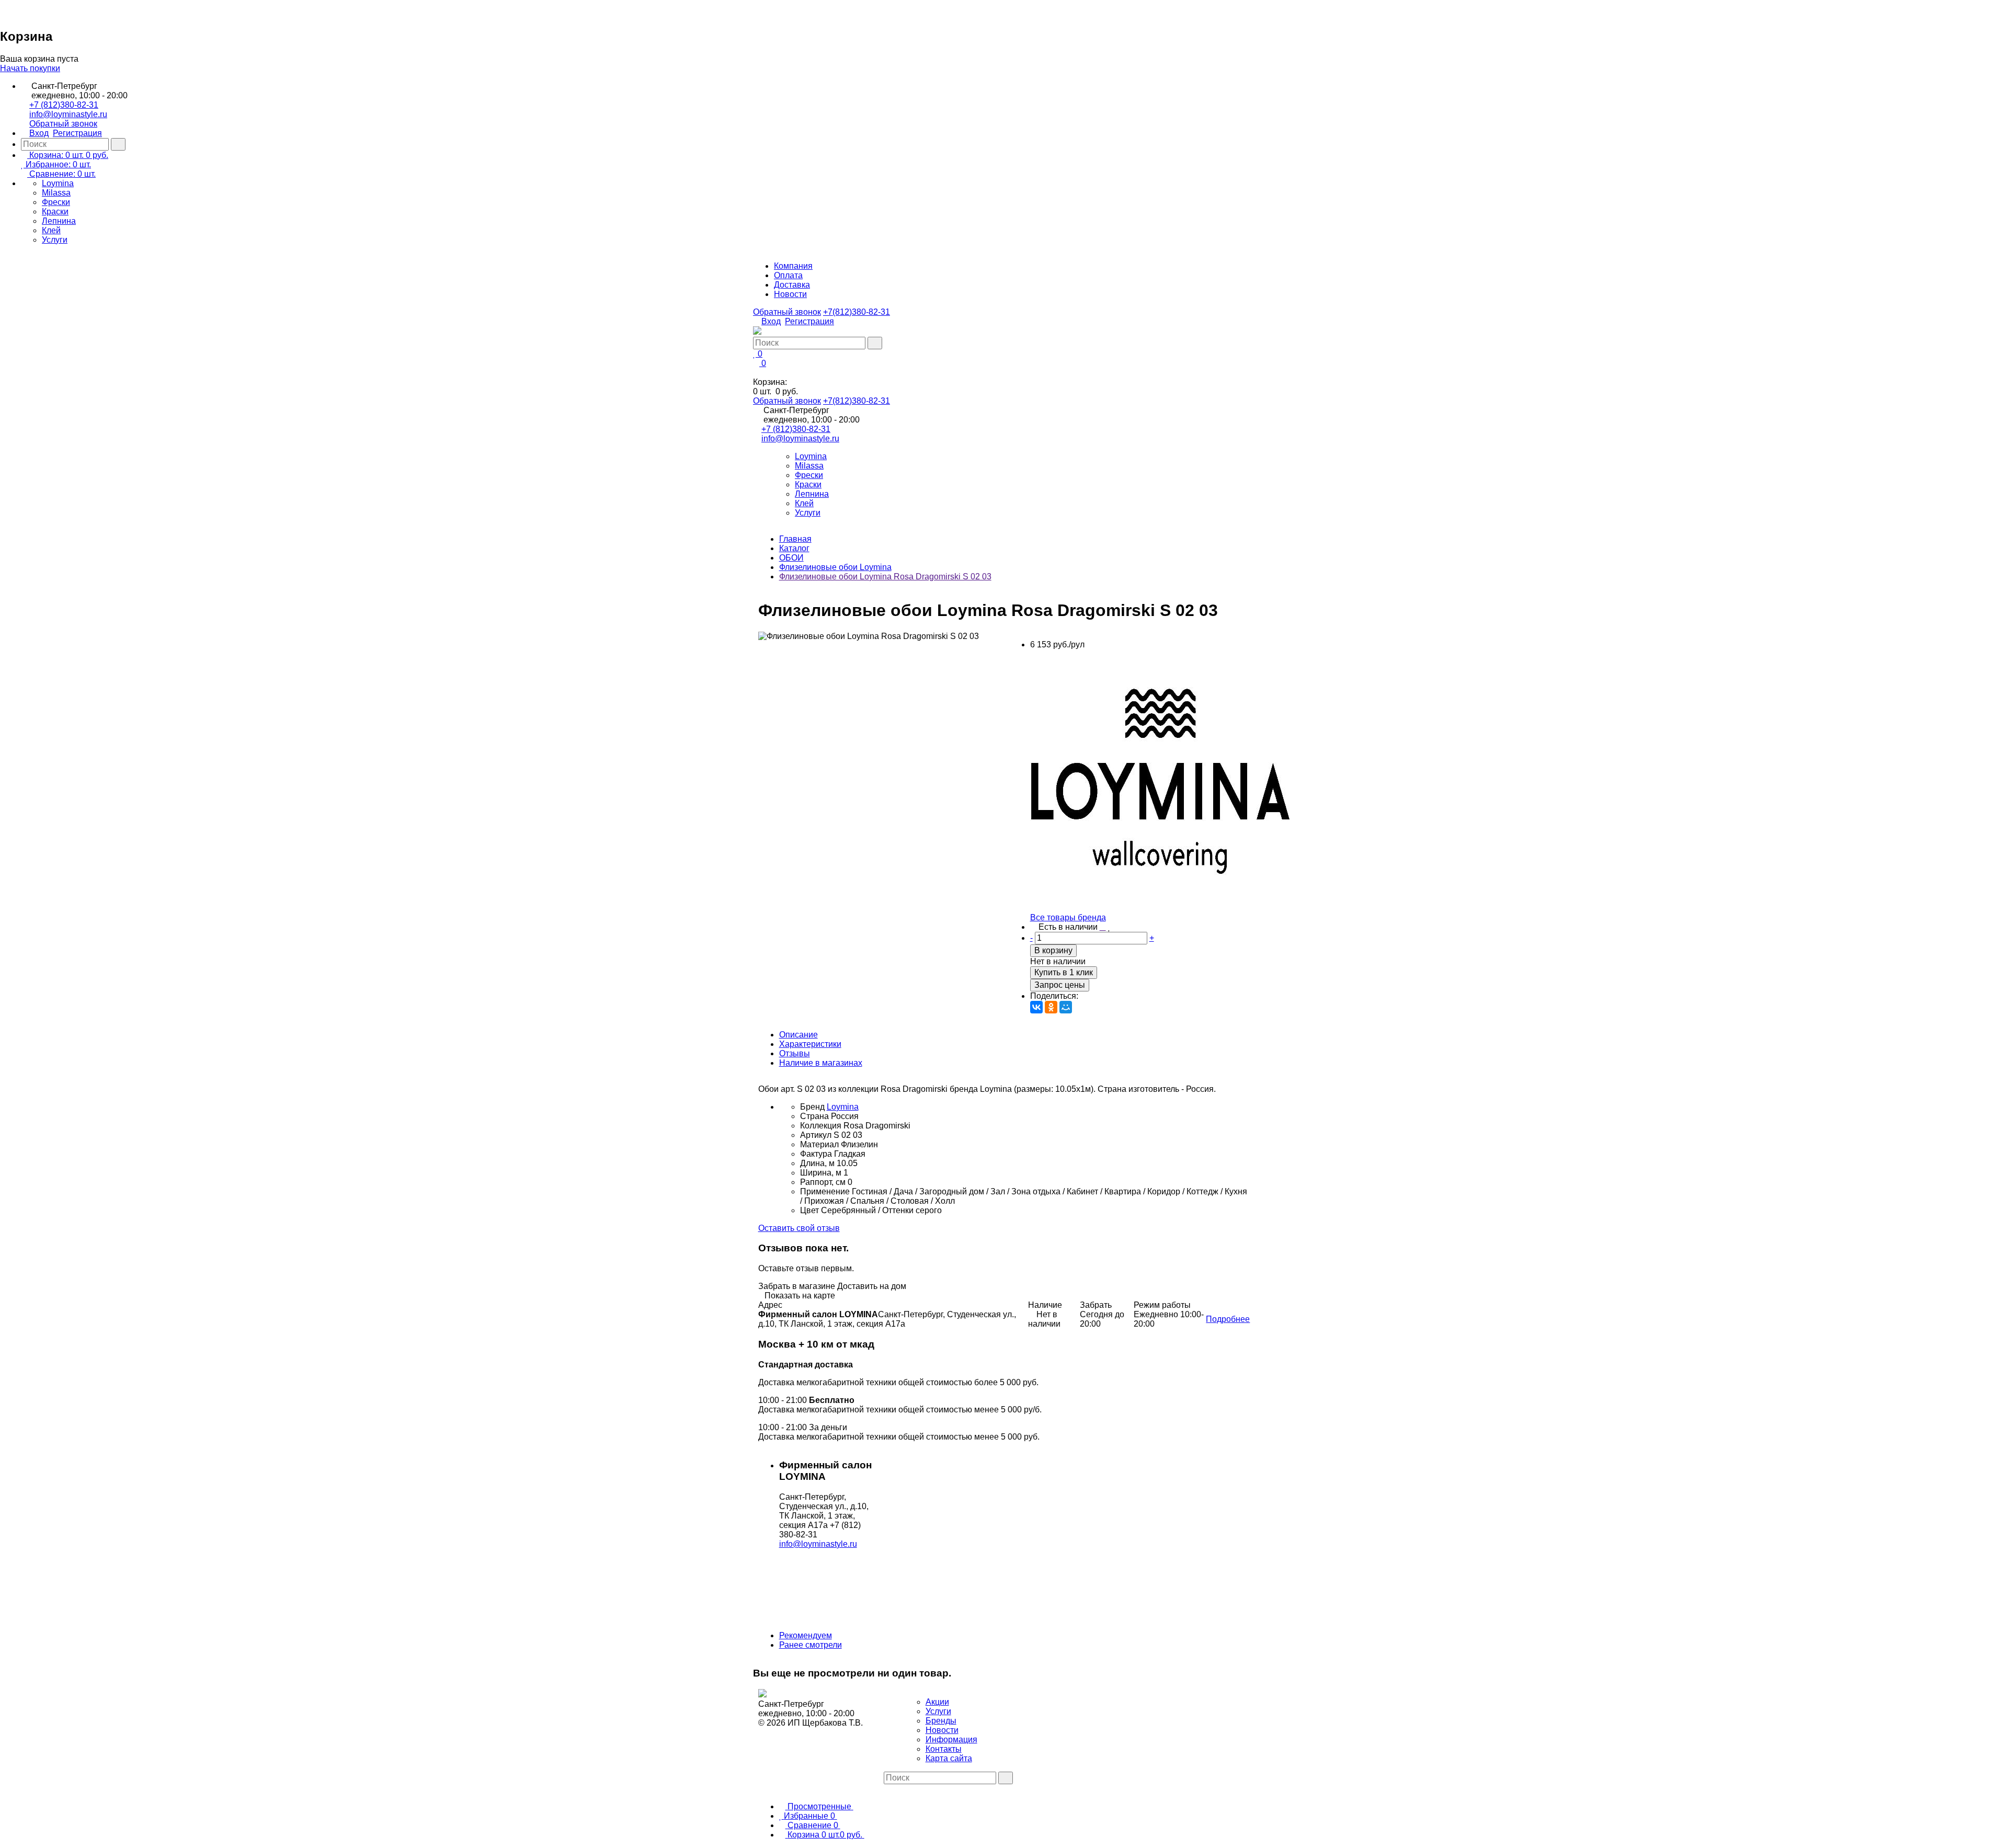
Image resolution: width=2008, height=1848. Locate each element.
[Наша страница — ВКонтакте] (887, 1789)
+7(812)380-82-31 (857, 312)
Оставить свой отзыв (799, 1228)
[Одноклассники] (1051, 1007)
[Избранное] (1109, 927)
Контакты (944, 1749)
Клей (51, 230)
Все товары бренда (1068, 917)
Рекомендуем (806, 1635)
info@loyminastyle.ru (68, 114)
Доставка (792, 285)
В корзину (1053, 950)
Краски (55, 212)
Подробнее (1228, 1319)
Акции (937, 1702)
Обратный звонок (63, 124)
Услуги (55, 240)
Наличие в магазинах (821, 1063)
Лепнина (59, 221)
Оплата (788, 275)
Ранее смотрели (811, 1645)
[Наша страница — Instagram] (895, 1789)
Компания (793, 266)
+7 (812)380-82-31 (64, 105)
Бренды (941, 1721)
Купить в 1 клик (1064, 972)
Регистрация (77, 133)
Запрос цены (1060, 985)
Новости (790, 294)
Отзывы (795, 1053)
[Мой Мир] (1066, 1007)
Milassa (56, 193)
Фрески (56, 202)
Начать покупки (30, 68)
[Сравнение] (1103, 927)
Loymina (58, 183)
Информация (951, 1739)
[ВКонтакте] (1036, 1007)
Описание (798, 1035)
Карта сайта (949, 1758)
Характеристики (810, 1044)
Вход (39, 133)
